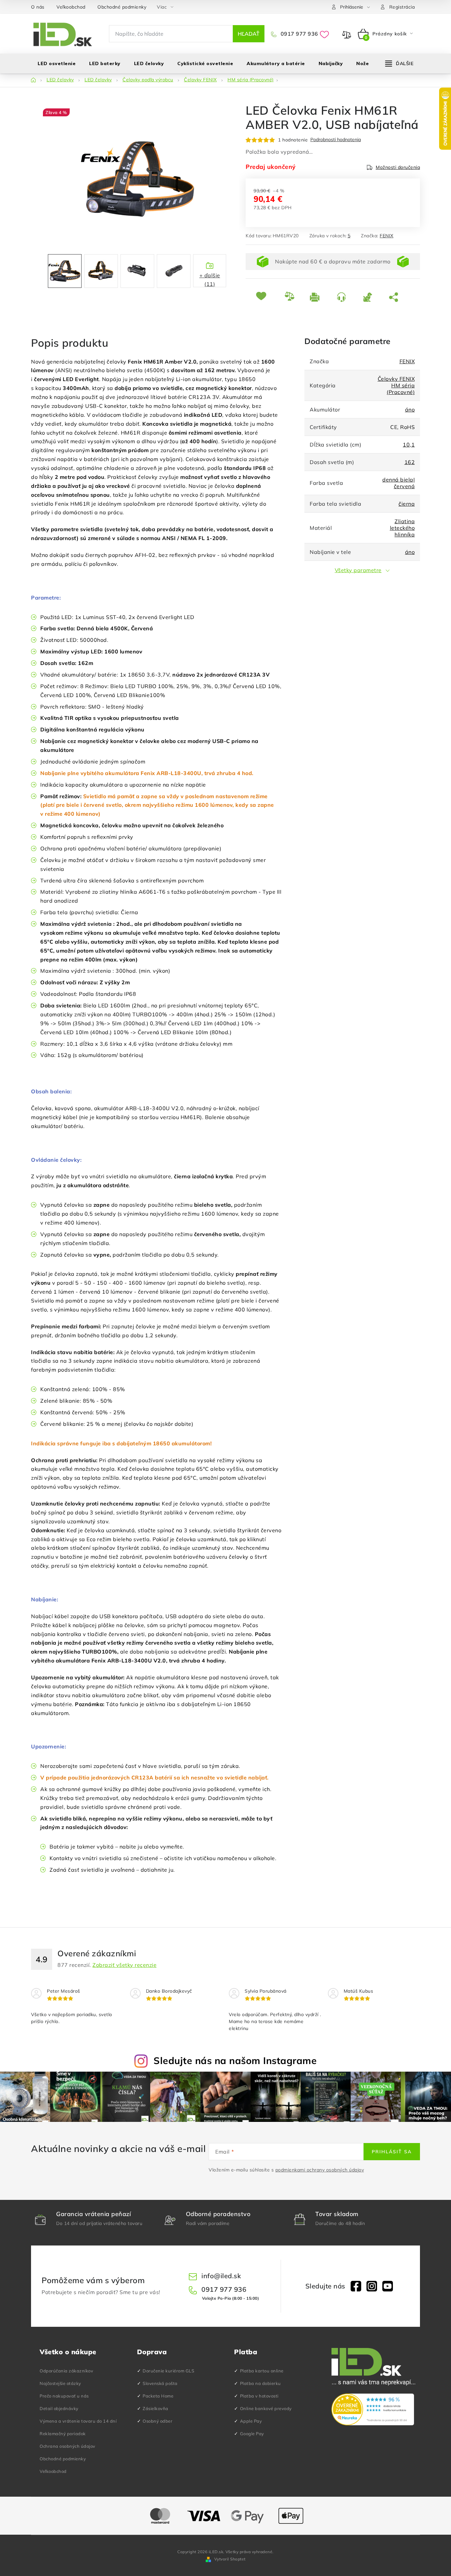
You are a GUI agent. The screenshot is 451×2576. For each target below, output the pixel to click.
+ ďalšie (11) (210, 280)
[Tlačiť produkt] (318, 297)
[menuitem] (57, 63)
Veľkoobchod (71, 7)
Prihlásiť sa (392, 2152)
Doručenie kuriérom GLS (168, 2371)
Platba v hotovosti (259, 2396)
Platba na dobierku (260, 2383)
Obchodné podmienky (122, 7)
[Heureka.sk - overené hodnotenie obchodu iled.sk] (373, 2409)
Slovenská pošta (160, 2383)
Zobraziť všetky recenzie (124, 1965)
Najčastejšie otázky (60, 2383)
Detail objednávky (59, 2408)
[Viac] (399, 63)
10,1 (409, 445)
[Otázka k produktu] (345, 297)
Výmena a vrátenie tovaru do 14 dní (78, 2421)
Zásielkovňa (156, 2408)
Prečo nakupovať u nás (64, 2396)
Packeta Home (158, 2396)
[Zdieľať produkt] (395, 297)
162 (410, 462)
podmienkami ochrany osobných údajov (320, 2170)
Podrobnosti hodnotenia (336, 140)
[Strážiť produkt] (371, 297)
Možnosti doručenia (398, 167)
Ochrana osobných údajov (68, 2446)
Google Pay (252, 2434)
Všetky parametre (358, 570)
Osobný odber (157, 2421)
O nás (38, 7)
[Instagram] (372, 2286)
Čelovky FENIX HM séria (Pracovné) (396, 385)
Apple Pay (251, 2421)
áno (410, 410)
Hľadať (249, 34)
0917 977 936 (299, 34)
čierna (407, 504)
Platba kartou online (262, 2371)
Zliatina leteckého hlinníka (402, 528)
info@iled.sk (221, 2276)
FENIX (387, 236)
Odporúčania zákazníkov (66, 2371)
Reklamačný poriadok (63, 2434)
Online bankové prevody (266, 2408)
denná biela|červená (399, 483)
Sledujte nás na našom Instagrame (235, 2060)
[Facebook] (356, 2286)
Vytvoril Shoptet (230, 2559)
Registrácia (402, 7)
